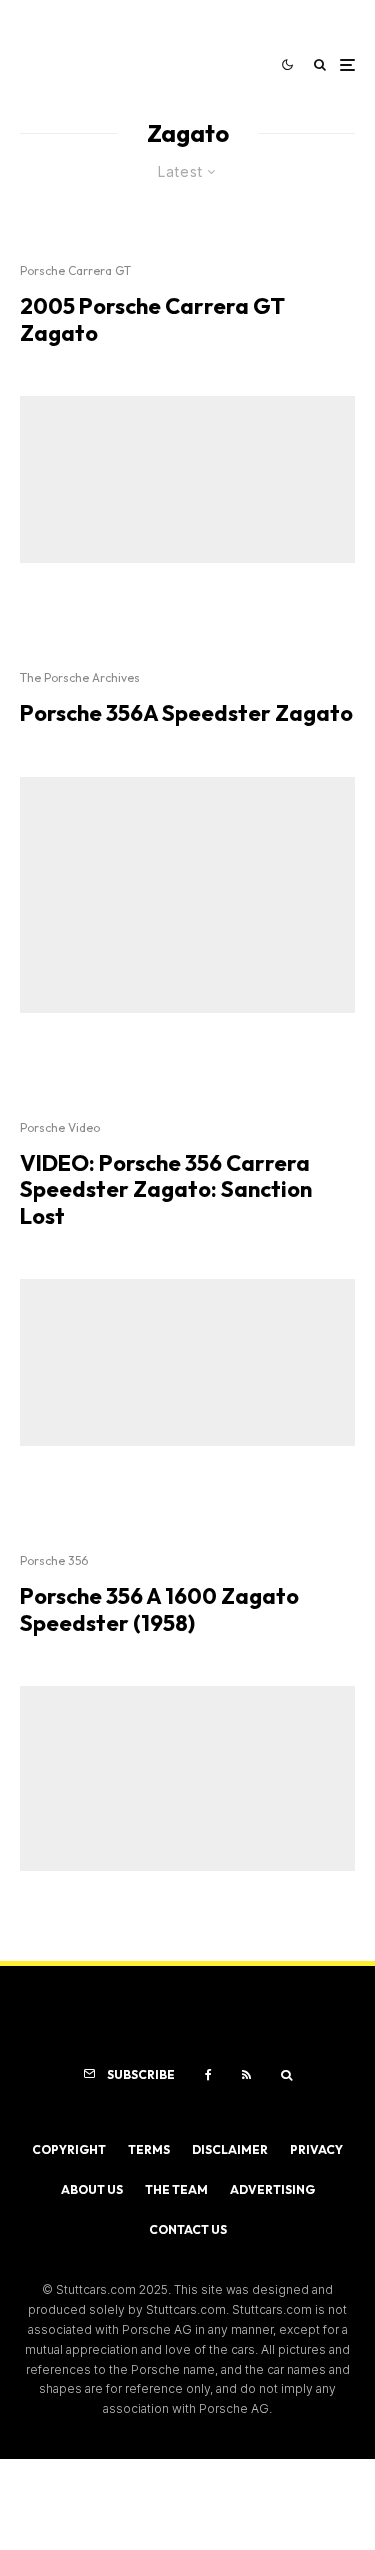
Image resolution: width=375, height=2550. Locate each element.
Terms (149, 2149)
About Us (92, 2189)
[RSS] (246, 2075)
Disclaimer (230, 2149)
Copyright (69, 2149)
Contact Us (188, 2229)
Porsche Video (60, 1127)
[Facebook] (208, 2075)
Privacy (316, 2149)
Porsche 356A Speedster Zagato (186, 713)
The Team (176, 2189)
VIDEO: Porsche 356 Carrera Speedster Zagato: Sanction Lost (166, 1189)
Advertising (272, 2189)
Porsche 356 (54, 1560)
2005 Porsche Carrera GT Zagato (152, 319)
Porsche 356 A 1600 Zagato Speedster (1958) (159, 1609)
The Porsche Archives (80, 677)
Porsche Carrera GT (75, 270)
